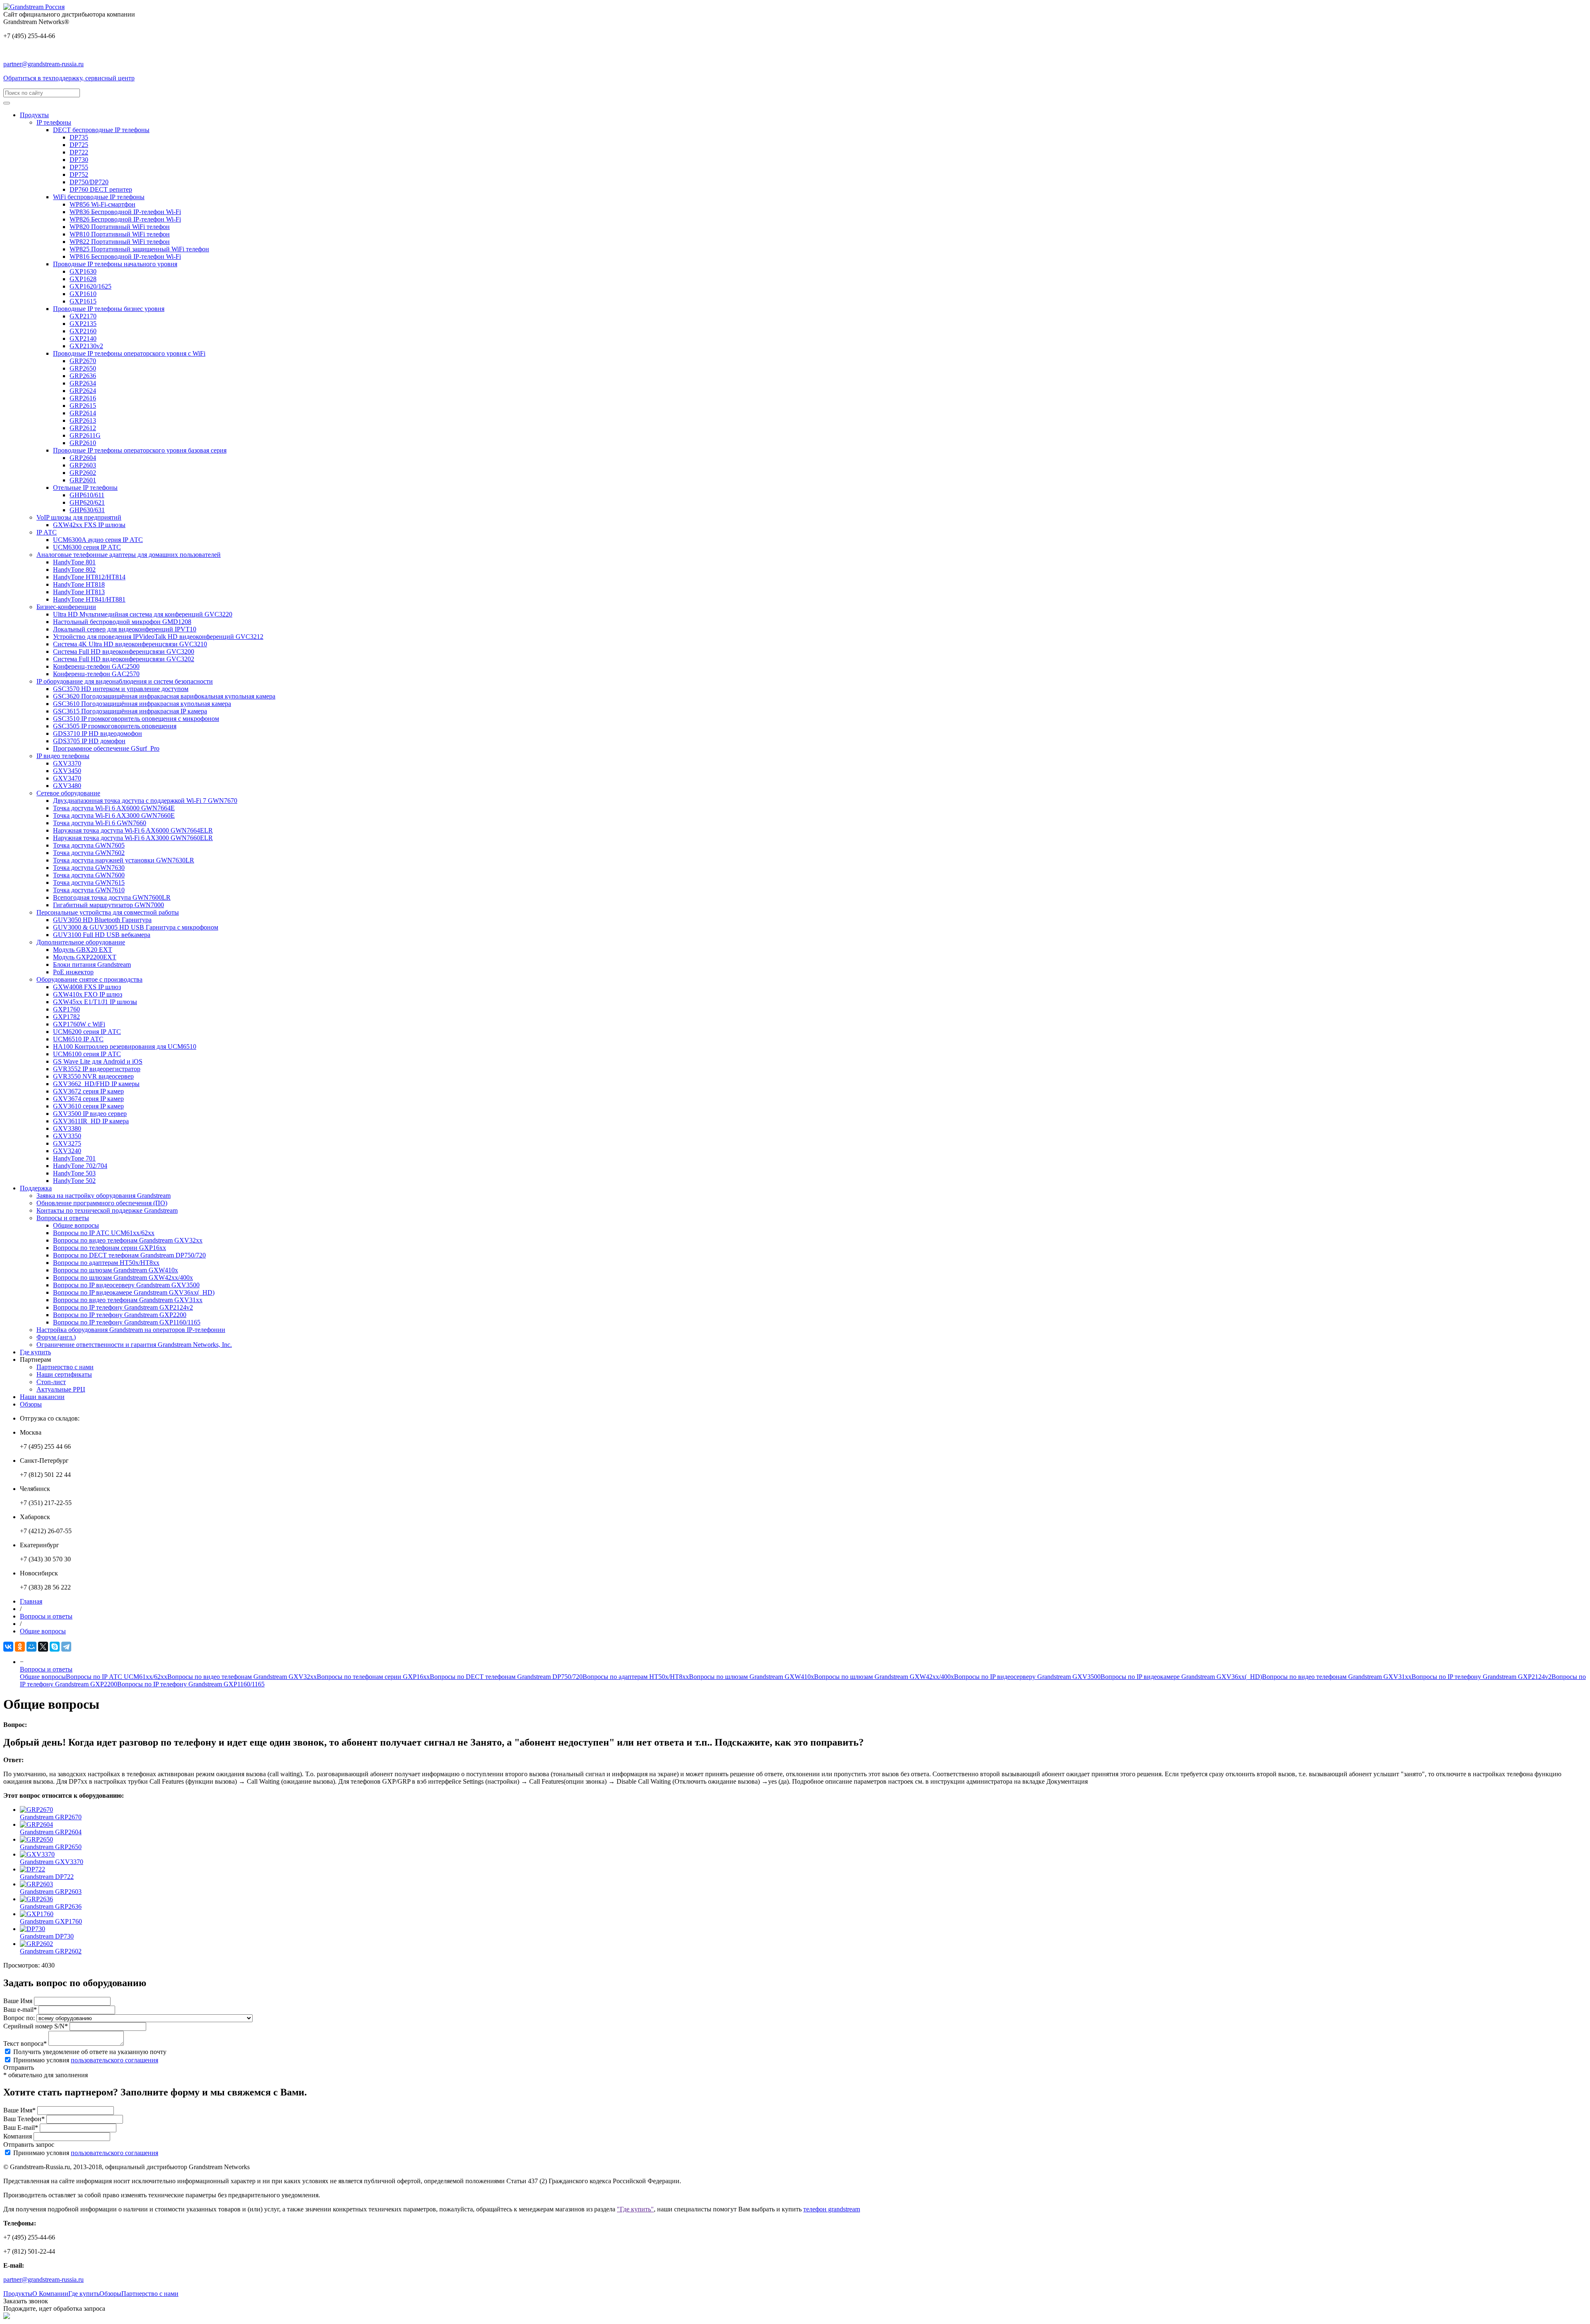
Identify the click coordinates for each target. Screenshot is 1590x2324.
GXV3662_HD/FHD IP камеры (96, 1084)
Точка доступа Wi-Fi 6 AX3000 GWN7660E (114, 815)
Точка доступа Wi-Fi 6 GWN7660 (100, 823)
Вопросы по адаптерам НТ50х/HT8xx (106, 1263)
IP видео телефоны (63, 756)
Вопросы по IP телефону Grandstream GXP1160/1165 (127, 1322)
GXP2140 (83, 338)
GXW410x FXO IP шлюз (88, 994)
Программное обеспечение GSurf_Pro (106, 748)
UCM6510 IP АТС (78, 1039)
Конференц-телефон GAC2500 (96, 666)
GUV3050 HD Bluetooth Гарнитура (102, 920)
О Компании (50, 2294)
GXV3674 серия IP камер (88, 1099)
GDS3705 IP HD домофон (89, 741)
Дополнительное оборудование (81, 942)
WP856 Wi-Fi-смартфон (102, 204)
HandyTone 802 (74, 570)
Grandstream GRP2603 (51, 1892)
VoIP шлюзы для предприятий (79, 517)
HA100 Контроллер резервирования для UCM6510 (125, 1046)
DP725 (79, 145)
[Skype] (55, 1647)
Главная (31, 1601)
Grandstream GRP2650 (51, 1847)
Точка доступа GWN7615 (89, 883)
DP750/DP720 (89, 182)
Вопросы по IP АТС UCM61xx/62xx (104, 1233)
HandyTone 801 (74, 562)
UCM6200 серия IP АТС (87, 1032)
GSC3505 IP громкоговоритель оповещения (115, 726)
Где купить (35, 1352)
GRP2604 (83, 458)
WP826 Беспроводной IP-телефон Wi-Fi (125, 219)
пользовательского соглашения (114, 2060)
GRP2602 (83, 473)
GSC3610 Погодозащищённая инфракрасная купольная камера (142, 704)
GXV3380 (67, 1128)
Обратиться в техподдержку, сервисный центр (69, 78)
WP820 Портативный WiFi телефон (120, 227)
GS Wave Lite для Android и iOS (98, 1061)
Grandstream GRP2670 (51, 1817)
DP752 (79, 175)
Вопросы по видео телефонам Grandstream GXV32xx (128, 1240)
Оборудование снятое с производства (89, 979)
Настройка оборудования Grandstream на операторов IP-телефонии (131, 1330)
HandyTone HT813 (79, 592)
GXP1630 (83, 271)
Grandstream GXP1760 (51, 1921)
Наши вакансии (42, 1397)
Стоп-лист (51, 1382)
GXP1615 (83, 301)
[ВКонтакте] (8, 1647)
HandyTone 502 (74, 1181)
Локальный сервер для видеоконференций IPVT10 (125, 629)
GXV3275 (67, 1143)
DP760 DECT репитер (101, 189)
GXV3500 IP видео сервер (90, 1114)
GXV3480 (67, 786)
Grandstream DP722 (47, 1877)
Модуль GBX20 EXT (83, 950)
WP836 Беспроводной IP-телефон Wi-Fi (125, 212)
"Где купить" (635, 2209)
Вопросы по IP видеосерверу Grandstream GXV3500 (126, 1285)
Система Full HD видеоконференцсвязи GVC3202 (124, 659)
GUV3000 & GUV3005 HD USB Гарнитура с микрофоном (136, 927)
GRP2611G (85, 435)
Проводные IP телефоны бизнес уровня (109, 309)
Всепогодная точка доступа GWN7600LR (112, 897)
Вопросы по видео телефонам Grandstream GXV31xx (128, 1300)
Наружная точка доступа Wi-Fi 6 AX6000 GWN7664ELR (133, 830)
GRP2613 (83, 420)
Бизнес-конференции (66, 607)
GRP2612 (83, 428)
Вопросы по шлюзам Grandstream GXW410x (116, 1270)
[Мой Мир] (31, 1647)
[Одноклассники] (20, 1647)
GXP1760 (66, 1009)
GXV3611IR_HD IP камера (91, 1121)
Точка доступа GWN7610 (89, 890)
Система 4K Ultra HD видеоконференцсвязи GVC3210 (130, 644)
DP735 (79, 137)
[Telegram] (66, 1647)
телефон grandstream (832, 2209)
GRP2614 (83, 413)
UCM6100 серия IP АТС (87, 1054)
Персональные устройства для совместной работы (108, 912)
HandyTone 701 (74, 1158)
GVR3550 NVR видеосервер (93, 1076)
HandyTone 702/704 (80, 1166)
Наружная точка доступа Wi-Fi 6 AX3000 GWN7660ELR (133, 838)
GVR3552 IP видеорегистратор (97, 1069)
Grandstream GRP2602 (51, 1951)
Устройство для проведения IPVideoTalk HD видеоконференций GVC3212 (158, 637)
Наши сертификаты (64, 1374)
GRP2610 (83, 443)
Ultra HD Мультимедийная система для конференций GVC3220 (143, 614)
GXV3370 (67, 763)
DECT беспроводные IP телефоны (101, 130)
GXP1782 (66, 1017)
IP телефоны (54, 122)
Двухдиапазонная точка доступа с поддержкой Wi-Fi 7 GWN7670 (145, 801)
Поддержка (36, 1188)
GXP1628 (83, 279)
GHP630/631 (87, 510)
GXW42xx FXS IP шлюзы (89, 525)
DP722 (79, 152)
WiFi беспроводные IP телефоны (99, 197)
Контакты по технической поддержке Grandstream (107, 1210)
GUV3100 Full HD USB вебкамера (102, 935)
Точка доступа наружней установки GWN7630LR (124, 860)
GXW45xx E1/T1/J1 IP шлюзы (95, 1002)
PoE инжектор (73, 972)
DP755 (79, 167)
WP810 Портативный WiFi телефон (120, 234)
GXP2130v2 (86, 346)
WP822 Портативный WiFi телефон (120, 242)
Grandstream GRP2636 (51, 1906)
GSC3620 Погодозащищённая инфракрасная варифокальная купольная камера (164, 696)
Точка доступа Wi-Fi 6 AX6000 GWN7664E (114, 808)
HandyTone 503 (74, 1173)
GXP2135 (83, 324)
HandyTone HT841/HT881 (89, 599)
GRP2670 (83, 361)
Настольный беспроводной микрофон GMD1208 (122, 622)
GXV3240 (67, 1151)
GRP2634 (83, 383)
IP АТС (47, 532)
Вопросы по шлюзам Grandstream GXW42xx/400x (123, 1278)
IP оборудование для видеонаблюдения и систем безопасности (125, 681)
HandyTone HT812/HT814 (89, 577)
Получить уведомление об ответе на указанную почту (90, 2052)
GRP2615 (83, 406)
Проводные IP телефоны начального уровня (115, 264)
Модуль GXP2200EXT (85, 957)
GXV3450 (67, 771)
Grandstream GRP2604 (51, 1832)
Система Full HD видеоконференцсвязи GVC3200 (124, 651)
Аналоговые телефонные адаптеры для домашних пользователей (129, 555)
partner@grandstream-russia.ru (43, 64)
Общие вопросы (76, 1225)
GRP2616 (83, 398)
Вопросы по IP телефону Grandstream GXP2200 (120, 1315)
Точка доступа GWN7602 (89, 853)
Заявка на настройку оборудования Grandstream (104, 1196)
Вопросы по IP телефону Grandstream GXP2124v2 (123, 1307)
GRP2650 (83, 368)
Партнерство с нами (65, 1367)
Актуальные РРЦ (61, 1389)
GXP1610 (83, 294)
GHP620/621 (87, 502)
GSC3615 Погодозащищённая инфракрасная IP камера (130, 711)
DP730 (79, 160)
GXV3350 (67, 1136)
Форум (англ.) (56, 1337)
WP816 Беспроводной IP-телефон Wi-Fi (125, 256)
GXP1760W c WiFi (79, 1024)
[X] (43, 1647)
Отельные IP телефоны (85, 488)
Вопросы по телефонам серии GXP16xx (110, 1248)
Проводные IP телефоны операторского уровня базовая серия (140, 450)
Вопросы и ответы (63, 1218)
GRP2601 (83, 480)
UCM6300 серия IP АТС (87, 547)
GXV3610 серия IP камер (88, 1106)
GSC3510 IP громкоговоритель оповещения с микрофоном (136, 719)
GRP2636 (83, 376)
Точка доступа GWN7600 (89, 875)
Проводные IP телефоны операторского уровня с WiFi (129, 353)
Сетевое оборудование (68, 793)
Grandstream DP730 (47, 1936)
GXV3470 (67, 778)
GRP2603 (83, 465)
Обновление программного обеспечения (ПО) (102, 1203)
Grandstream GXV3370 (52, 1862)
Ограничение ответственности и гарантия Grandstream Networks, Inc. (134, 1345)
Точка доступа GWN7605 (89, 845)
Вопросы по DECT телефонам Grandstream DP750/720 (129, 1255)
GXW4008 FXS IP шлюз (87, 987)
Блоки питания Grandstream (92, 965)
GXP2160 (83, 331)
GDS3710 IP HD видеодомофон (98, 733)
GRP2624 (83, 391)
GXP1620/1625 (90, 286)
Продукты (34, 115)
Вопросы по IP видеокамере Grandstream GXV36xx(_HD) (134, 1292)
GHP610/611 (87, 495)
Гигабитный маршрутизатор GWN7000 (108, 905)
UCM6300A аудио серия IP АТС (98, 540)
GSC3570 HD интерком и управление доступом (121, 689)
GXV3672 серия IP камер (88, 1091)
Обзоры (31, 1404)
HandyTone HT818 (79, 584)
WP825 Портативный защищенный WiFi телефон (139, 249)
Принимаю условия (86, 2060)
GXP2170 (83, 316)
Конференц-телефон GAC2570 (96, 674)
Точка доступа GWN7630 (89, 868)
